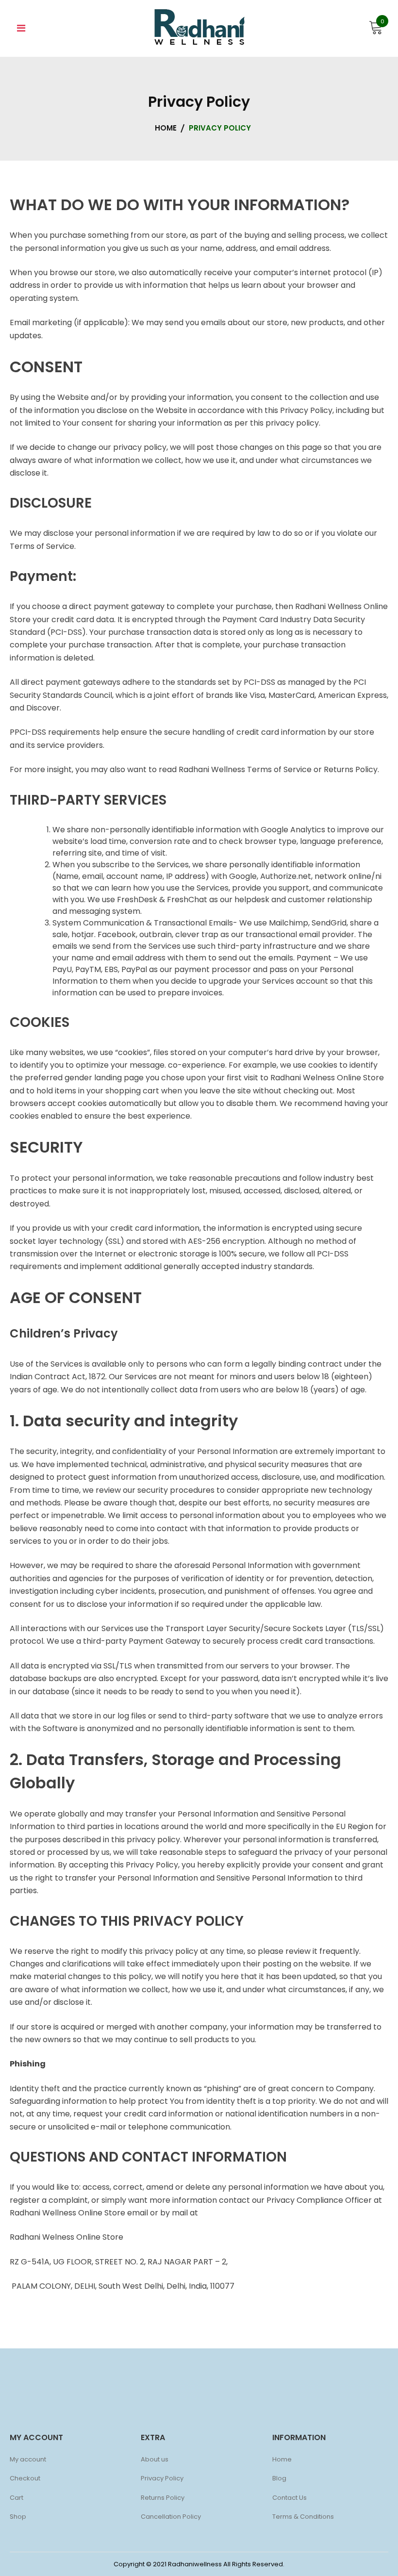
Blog (279, 2478)
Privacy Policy (162, 2478)
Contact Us (290, 2498)
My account (28, 2459)
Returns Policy (163, 2498)
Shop (18, 2517)
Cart (17, 2498)
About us (155, 2459)
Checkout (25, 2478)
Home (282, 2459)
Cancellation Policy (171, 2517)
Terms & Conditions (303, 2517)
